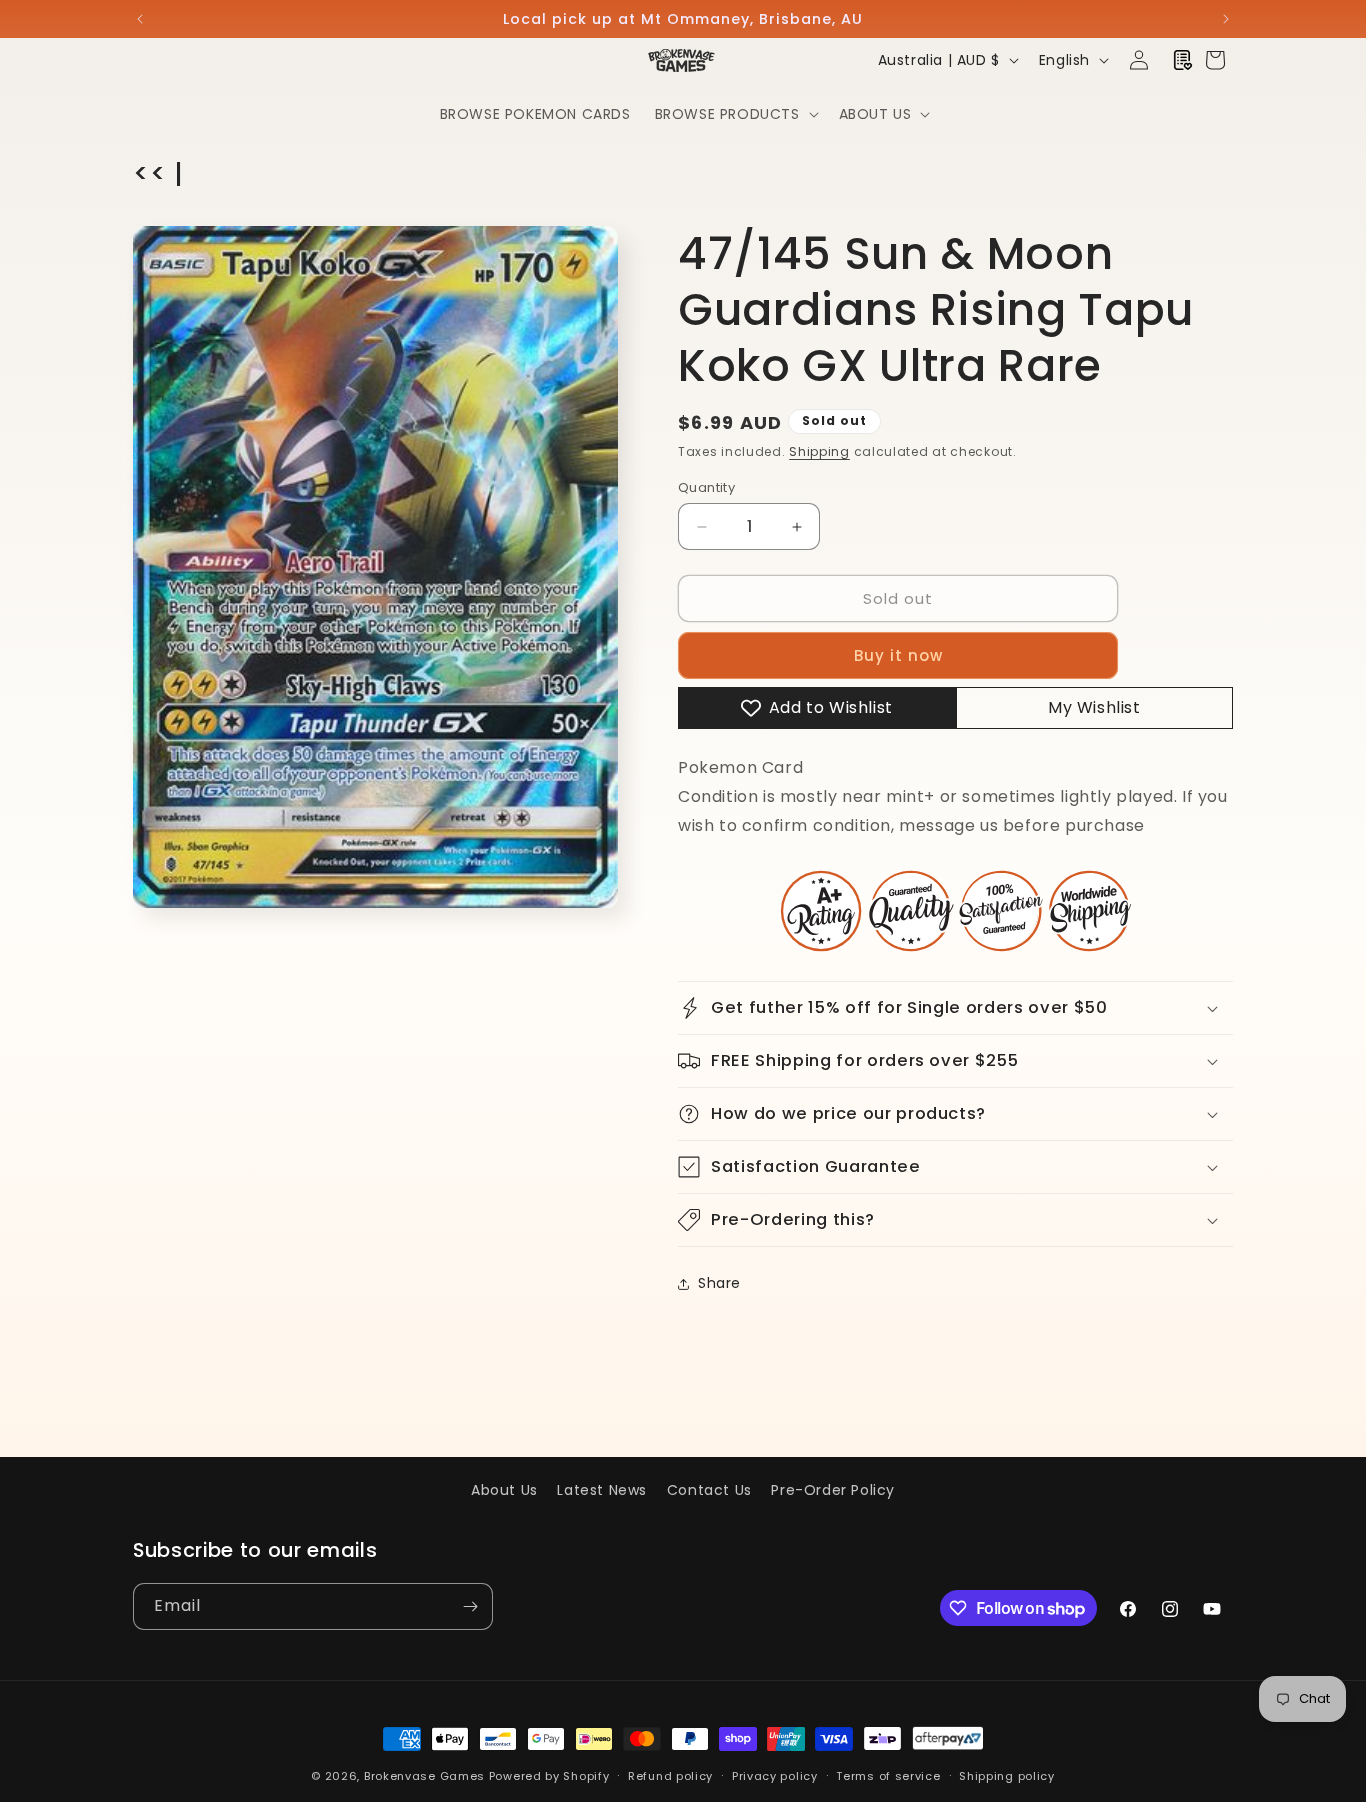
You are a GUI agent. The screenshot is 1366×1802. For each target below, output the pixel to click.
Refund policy (670, 1776)
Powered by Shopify (549, 1776)
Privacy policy (775, 1776)
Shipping (819, 451)
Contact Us (709, 1490)
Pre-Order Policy (833, 1490)
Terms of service (888, 1776)
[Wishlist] (1183, 60)
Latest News (602, 1490)
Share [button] (719, 1283)
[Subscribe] (470, 1606)
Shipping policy (1007, 1776)
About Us (504, 1490)
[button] (735, 114)
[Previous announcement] (140, 19)
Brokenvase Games (424, 1776)
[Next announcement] (1226, 19)
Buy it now (898, 655)
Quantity (706, 487)
